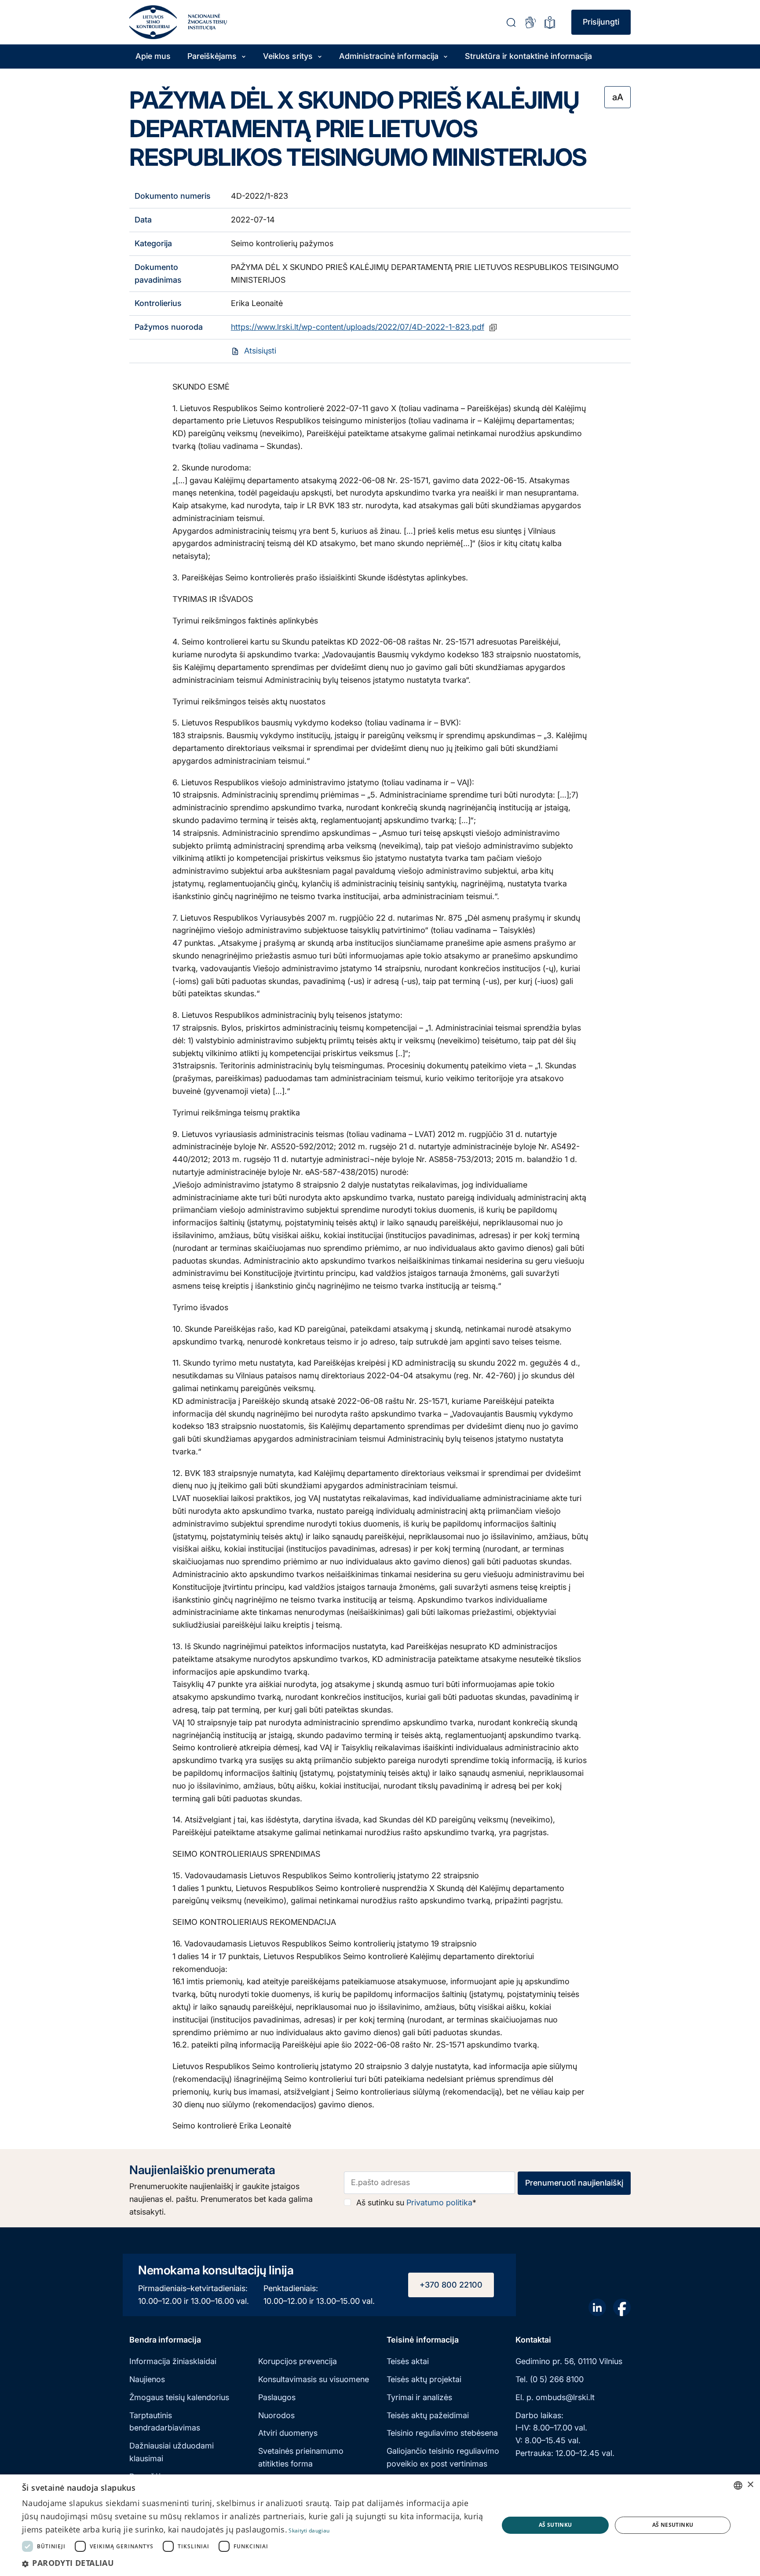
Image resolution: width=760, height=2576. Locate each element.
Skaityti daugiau (309, 2530)
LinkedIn (597, 2307)
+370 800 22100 (451, 2285)
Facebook (622, 2307)
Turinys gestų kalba (530, 22)
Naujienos (147, 2379)
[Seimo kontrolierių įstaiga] (153, 22)
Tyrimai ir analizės (419, 2397)
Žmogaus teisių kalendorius (179, 2397)
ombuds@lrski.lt (565, 2397)
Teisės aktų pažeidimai (428, 2415)
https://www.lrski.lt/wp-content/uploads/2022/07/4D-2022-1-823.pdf (358, 327)
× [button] (750, 2485)
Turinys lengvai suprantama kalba (550, 22)
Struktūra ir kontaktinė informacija (528, 56)
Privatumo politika (439, 2203)
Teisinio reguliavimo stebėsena (442, 2433)
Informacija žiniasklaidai (173, 2361)
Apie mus (153, 56)
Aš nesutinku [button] (673, 2525)
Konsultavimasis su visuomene (314, 2379)
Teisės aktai (408, 2361)
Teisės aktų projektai (424, 2379)
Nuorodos (276, 2415)
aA (618, 97)
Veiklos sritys (288, 56)
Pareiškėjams (212, 56)
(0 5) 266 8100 (557, 2379)
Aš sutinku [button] (555, 2525)
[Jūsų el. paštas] (430, 2183)
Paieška (511, 22)
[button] (253, 2563)
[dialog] (380, 2525)
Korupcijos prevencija (298, 2361)
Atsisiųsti (260, 351)
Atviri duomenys (288, 2433)
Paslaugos (277, 2397)
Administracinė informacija (389, 56)
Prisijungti (601, 22)
